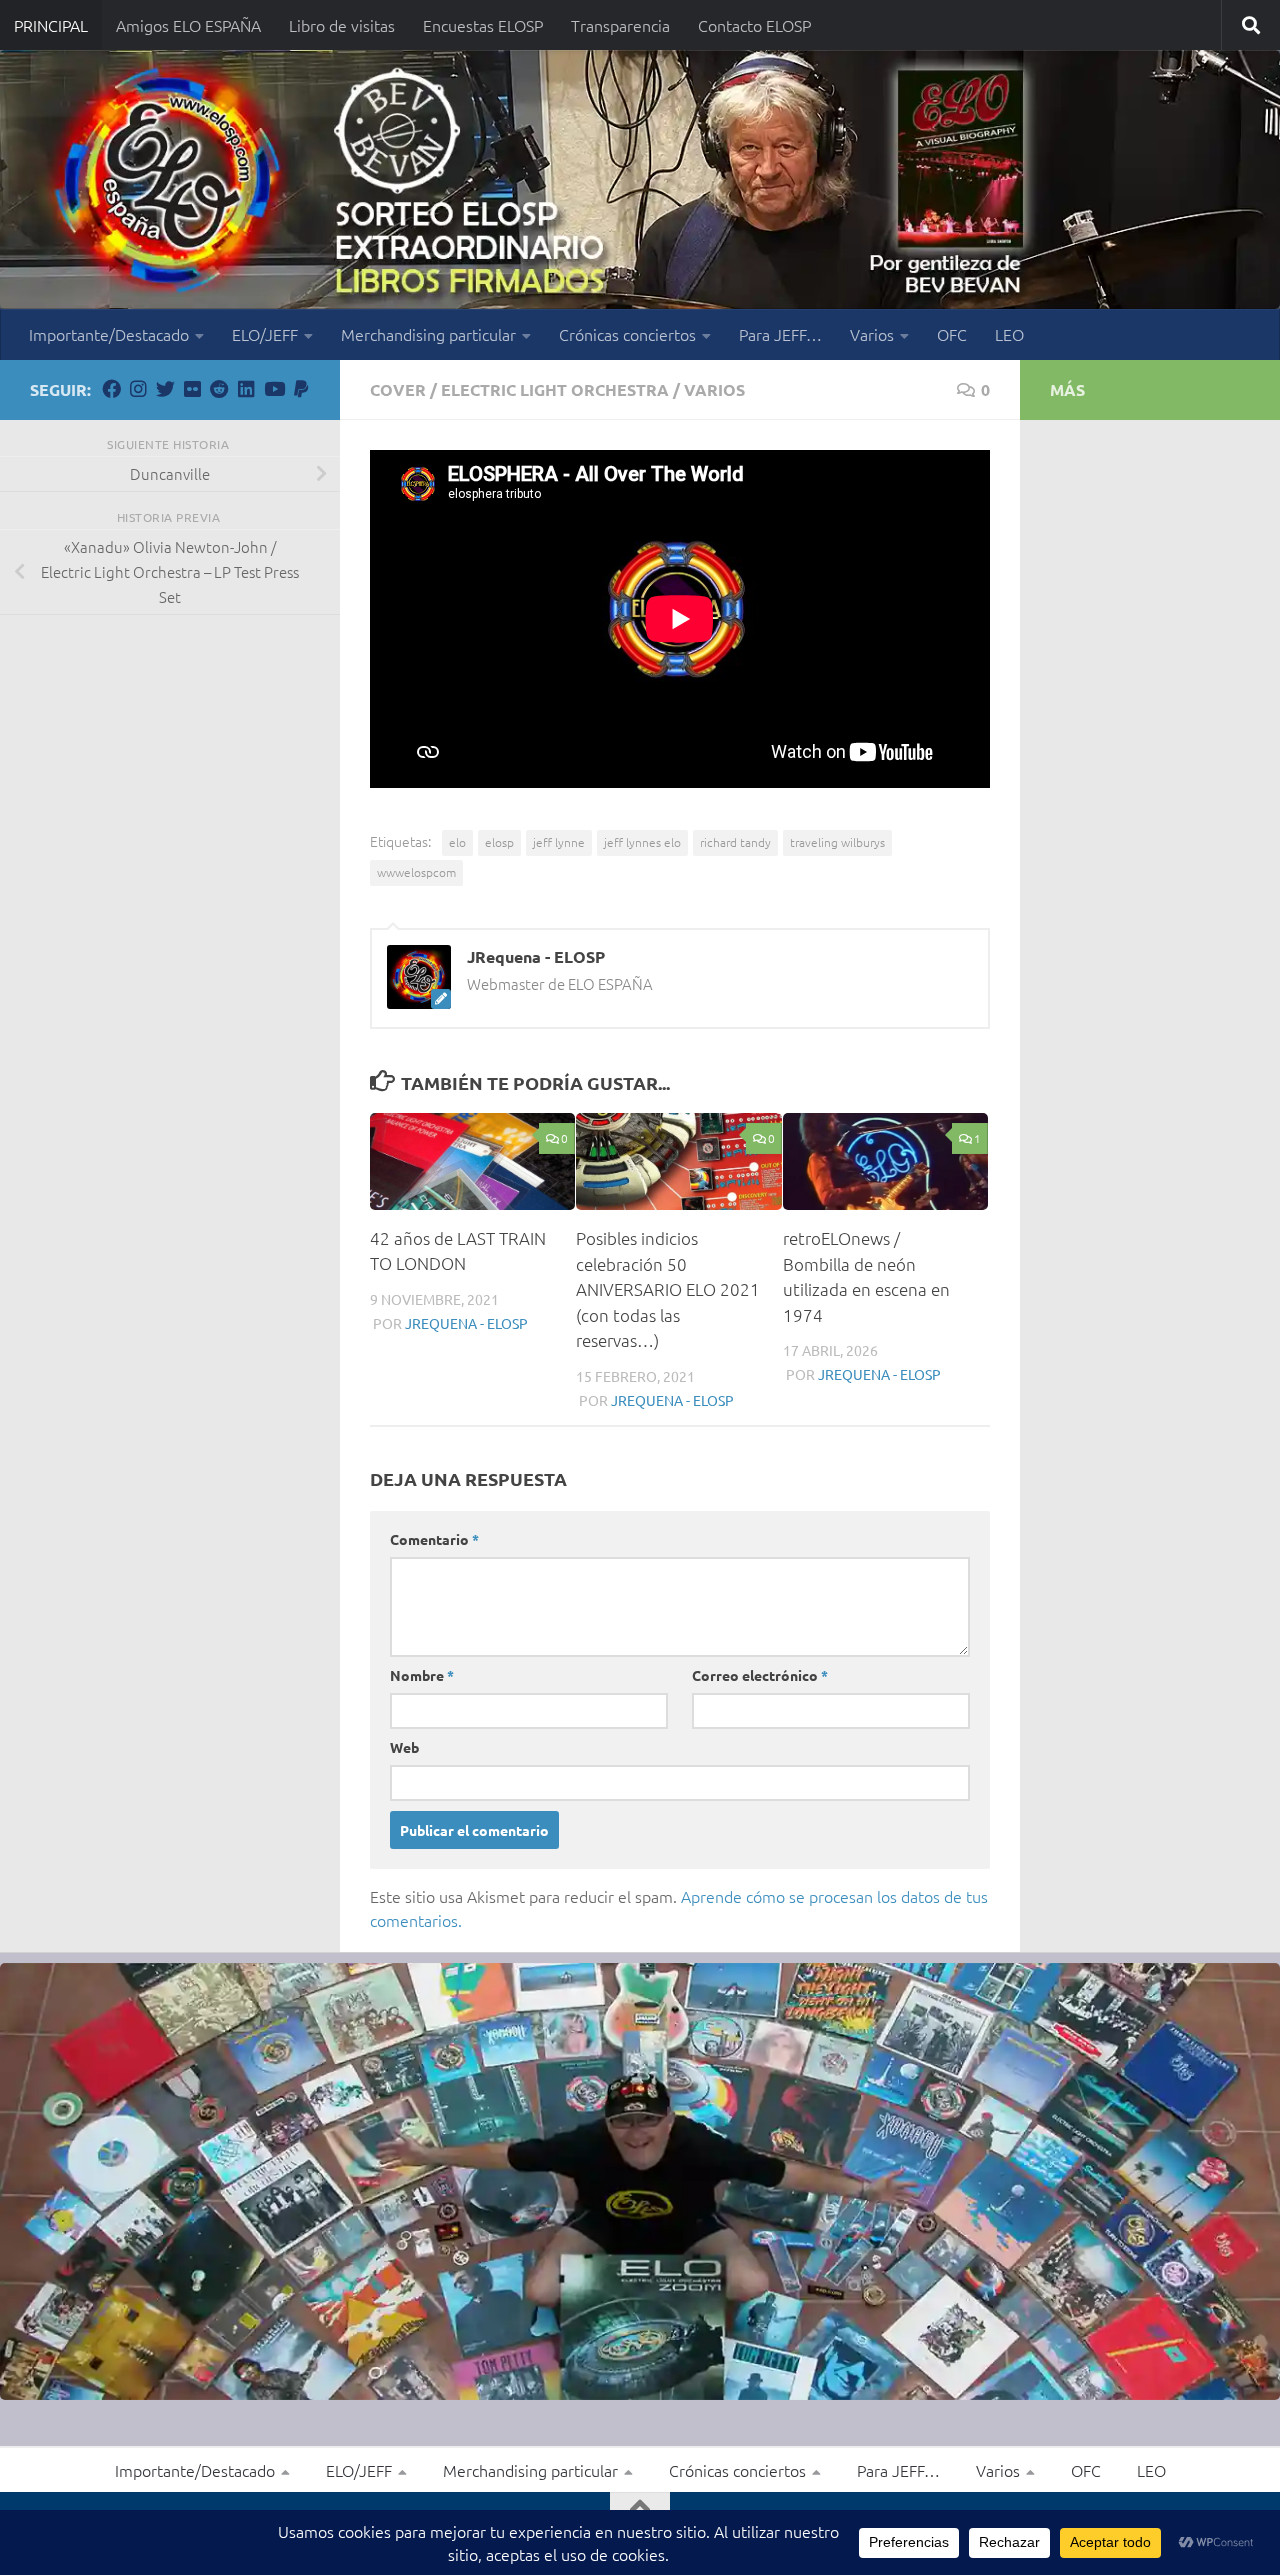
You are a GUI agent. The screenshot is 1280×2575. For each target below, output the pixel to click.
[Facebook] (111, 388)
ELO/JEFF (265, 334)
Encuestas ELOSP (483, 25)
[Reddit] (219, 388)
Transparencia (620, 25)
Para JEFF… (780, 334)
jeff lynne (559, 842)
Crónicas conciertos (627, 334)
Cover (398, 389)
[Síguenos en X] (165, 388)
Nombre (422, 1675)
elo (457, 842)
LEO (1009, 334)
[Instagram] (138, 388)
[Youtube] (273, 388)
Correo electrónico (760, 1675)
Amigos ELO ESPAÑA (188, 25)
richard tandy (735, 842)
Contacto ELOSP (754, 25)
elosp (499, 842)
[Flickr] (192, 388)
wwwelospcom (416, 872)
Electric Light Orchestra (555, 389)
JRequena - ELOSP (466, 1323)
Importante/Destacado (109, 334)
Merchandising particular (428, 334)
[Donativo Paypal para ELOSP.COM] (300, 388)
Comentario (434, 1539)
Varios (872, 334)
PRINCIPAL (51, 25)
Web (404, 1747)
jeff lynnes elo (642, 842)
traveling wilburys (837, 842)
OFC (952, 334)
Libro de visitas (342, 25)
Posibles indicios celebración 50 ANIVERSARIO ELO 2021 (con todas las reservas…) (668, 1289)
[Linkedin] (246, 388)
